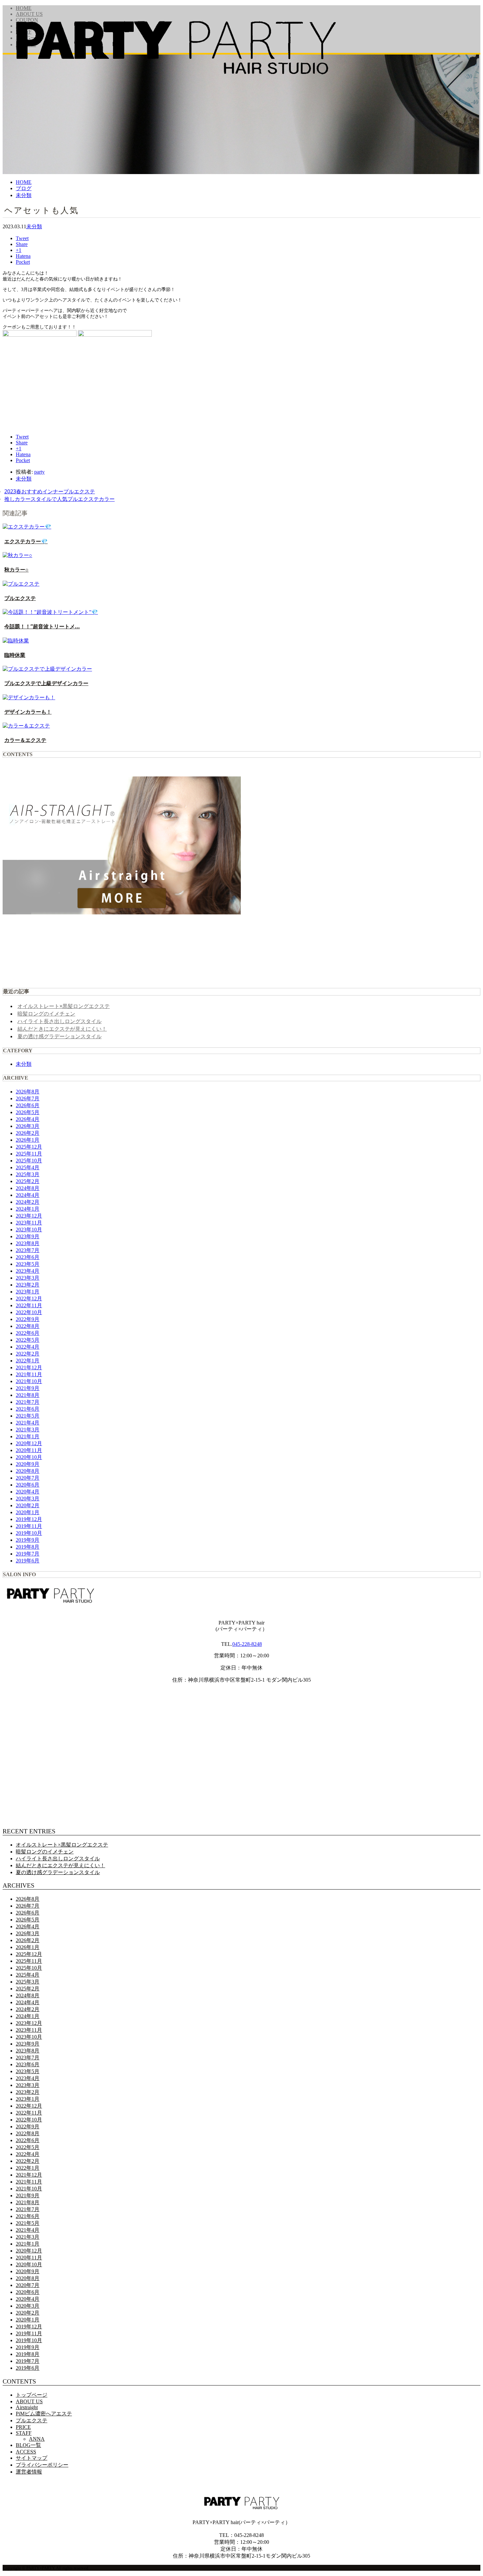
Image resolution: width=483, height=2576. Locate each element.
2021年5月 (28, 1416)
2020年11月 (29, 1450)
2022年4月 (28, 1347)
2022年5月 (28, 1340)
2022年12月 (29, 1299)
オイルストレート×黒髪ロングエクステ (64, 1006)
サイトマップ (32, 2458)
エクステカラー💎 (26, 541)
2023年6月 (28, 1257)
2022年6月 (28, 1333)
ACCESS (26, 2452)
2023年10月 (29, 1230)
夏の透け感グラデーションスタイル (59, 1036)
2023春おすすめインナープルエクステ (50, 491)
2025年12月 (29, 1147)
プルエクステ (20, 598)
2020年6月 (28, 1485)
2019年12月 (29, 1519)
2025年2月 (28, 1181)
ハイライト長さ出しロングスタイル (59, 1021)
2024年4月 (28, 1195)
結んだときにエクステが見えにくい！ (62, 1029)
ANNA (37, 2439)
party (39, 472)
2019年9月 (28, 1540)
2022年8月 (28, 1326)
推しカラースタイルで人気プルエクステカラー (59, 499)
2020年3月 (28, 1499)
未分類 (34, 226)
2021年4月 (28, 1423)
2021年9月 (28, 1388)
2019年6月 (28, 1561)
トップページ (32, 2395)
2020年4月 (28, 1492)
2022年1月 (28, 1361)
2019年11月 (29, 1526)
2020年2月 (28, 1505)
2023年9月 (28, 1236)
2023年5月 (28, 1264)
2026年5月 (28, 1112)
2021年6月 (28, 1409)
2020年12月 (29, 1443)
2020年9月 (28, 1464)
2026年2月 (28, 1133)
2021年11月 (29, 1374)
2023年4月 (28, 1271)
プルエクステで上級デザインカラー (46, 683)
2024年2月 (28, 1202)
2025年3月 (28, 1174)
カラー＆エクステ (25, 740)
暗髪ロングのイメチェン (46, 1014)
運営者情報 (29, 2472)
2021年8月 (28, 1395)
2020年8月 (28, 1471)
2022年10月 (29, 1312)
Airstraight (27, 2407)
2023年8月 (28, 1243)
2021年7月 (28, 1402)
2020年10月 (29, 1457)
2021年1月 (28, 1436)
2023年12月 (29, 1216)
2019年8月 (28, 1547)
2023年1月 (28, 1292)
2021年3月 (28, 1430)
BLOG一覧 (28, 2445)
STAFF (24, 2433)
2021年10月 (29, 1381)
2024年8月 (28, 1188)
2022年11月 (29, 1305)
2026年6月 (28, 1105)
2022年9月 (28, 1319)
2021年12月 (29, 1367)
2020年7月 (28, 1478)
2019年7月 (28, 1554)
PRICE (23, 2427)
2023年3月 (28, 1278)
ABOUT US (29, 2401)
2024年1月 (28, 1209)
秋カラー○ (16, 570)
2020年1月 (28, 1512)
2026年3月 (28, 1126)
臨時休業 (15, 655)
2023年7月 (28, 1250)
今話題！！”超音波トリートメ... (42, 626)
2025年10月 (29, 1161)
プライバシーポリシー (42, 2465)
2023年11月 (29, 1223)
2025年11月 (29, 1154)
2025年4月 (28, 1167)
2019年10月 (29, 1533)
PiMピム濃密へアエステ (44, 2414)
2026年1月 (28, 1140)
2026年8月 (28, 1092)
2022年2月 (28, 1354)
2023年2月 (28, 1285)
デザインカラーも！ (28, 712)
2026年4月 (28, 1119)
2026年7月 (28, 1098)
